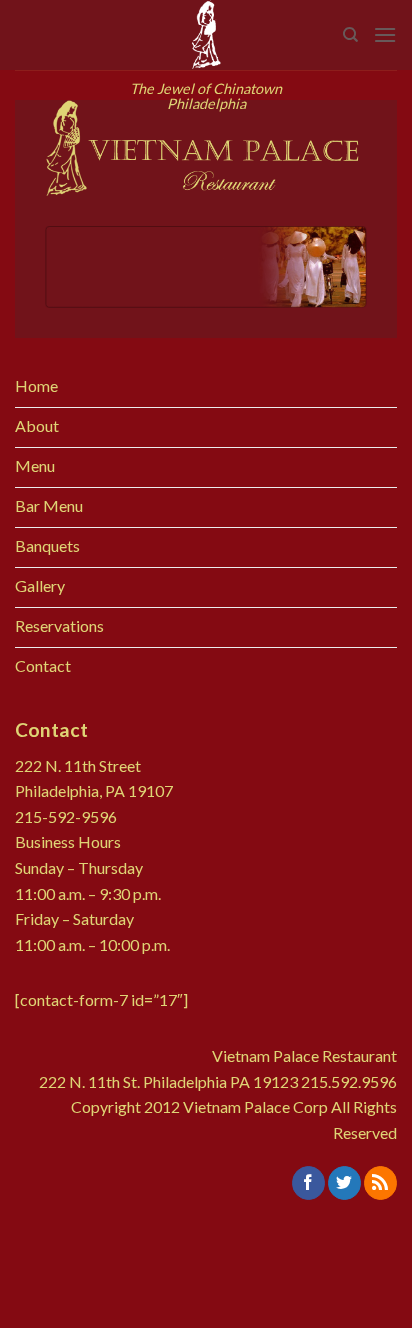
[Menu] (385, 34)
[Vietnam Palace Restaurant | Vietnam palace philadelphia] (206, 35)
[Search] (350, 35)
